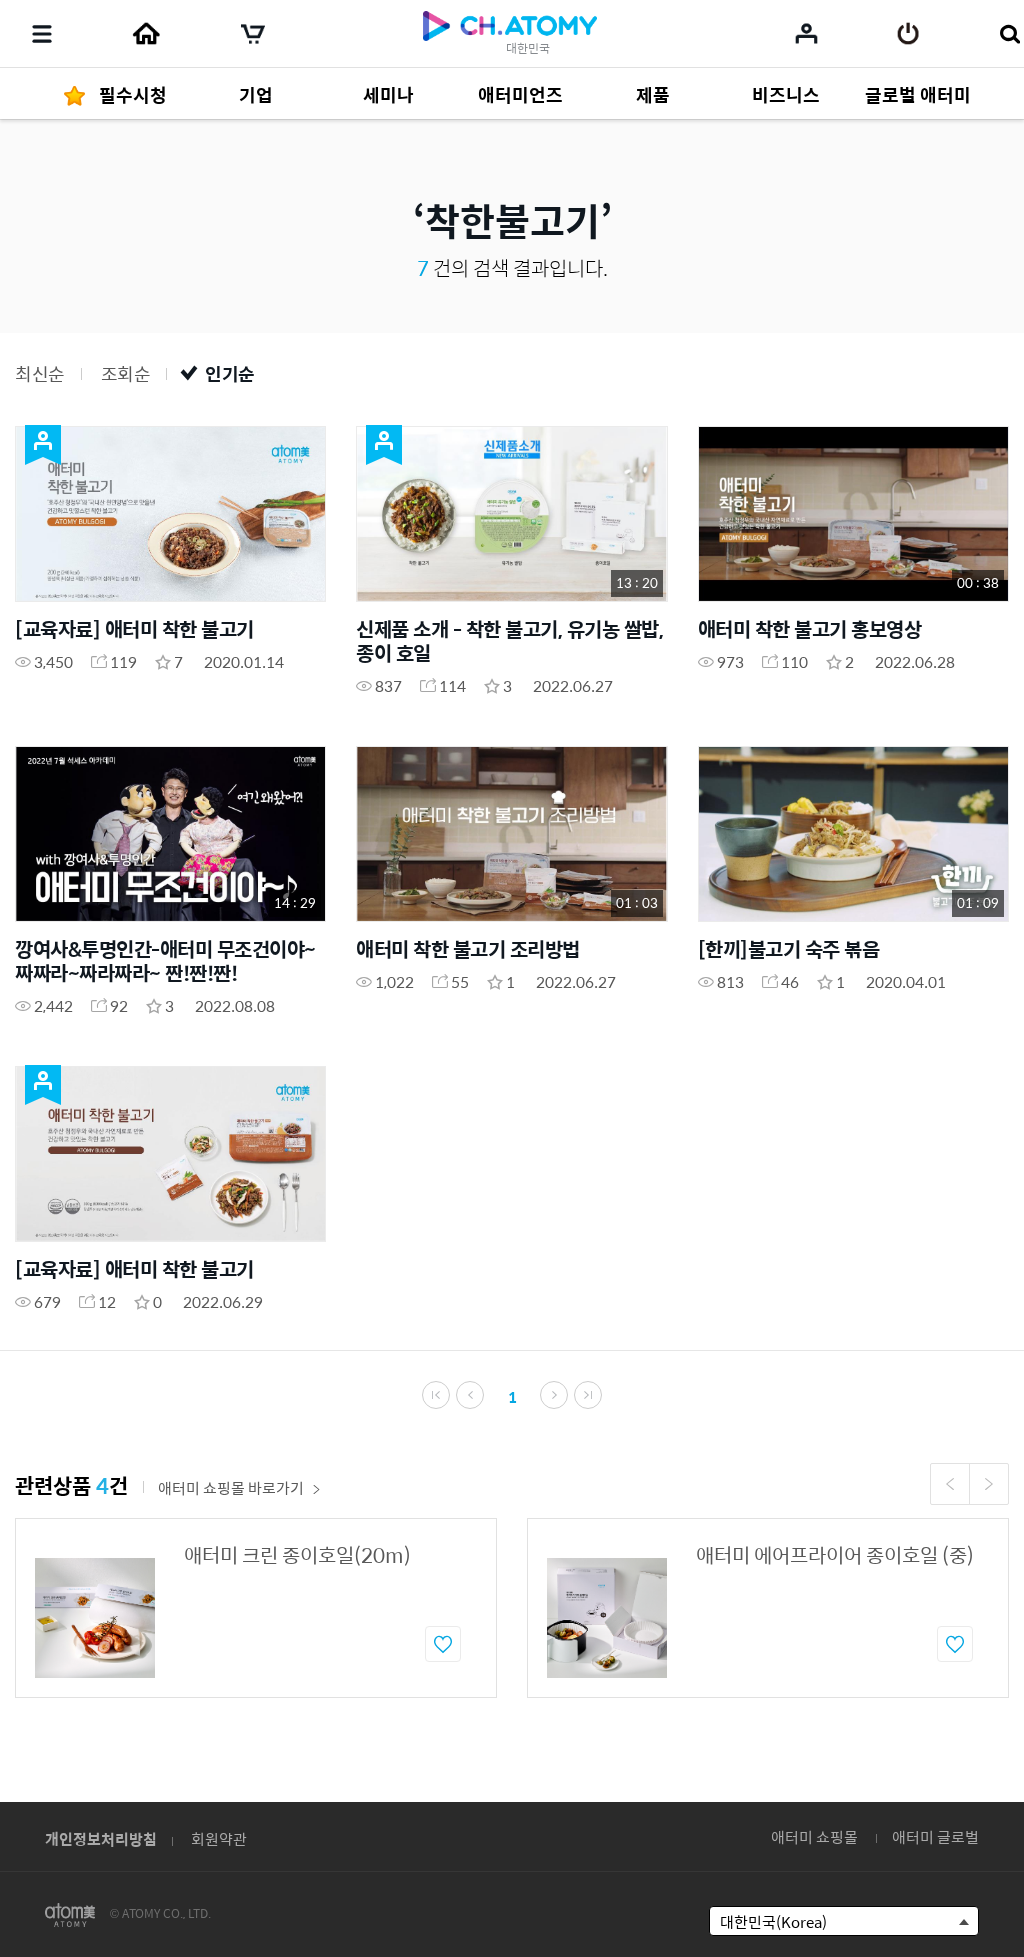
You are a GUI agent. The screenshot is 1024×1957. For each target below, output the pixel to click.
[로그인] (908, 34)
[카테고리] (42, 34)
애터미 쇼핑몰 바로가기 (231, 1487)
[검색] (1009, 34)
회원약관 (219, 1838)
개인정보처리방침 (101, 1838)
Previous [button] (950, 1484)
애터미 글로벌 (935, 1836)
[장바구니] (253, 34)
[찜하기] (443, 1644)
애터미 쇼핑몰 (814, 1836)
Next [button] (989, 1484)
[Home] (146, 34)
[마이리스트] (806, 33)
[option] (256, 1608)
